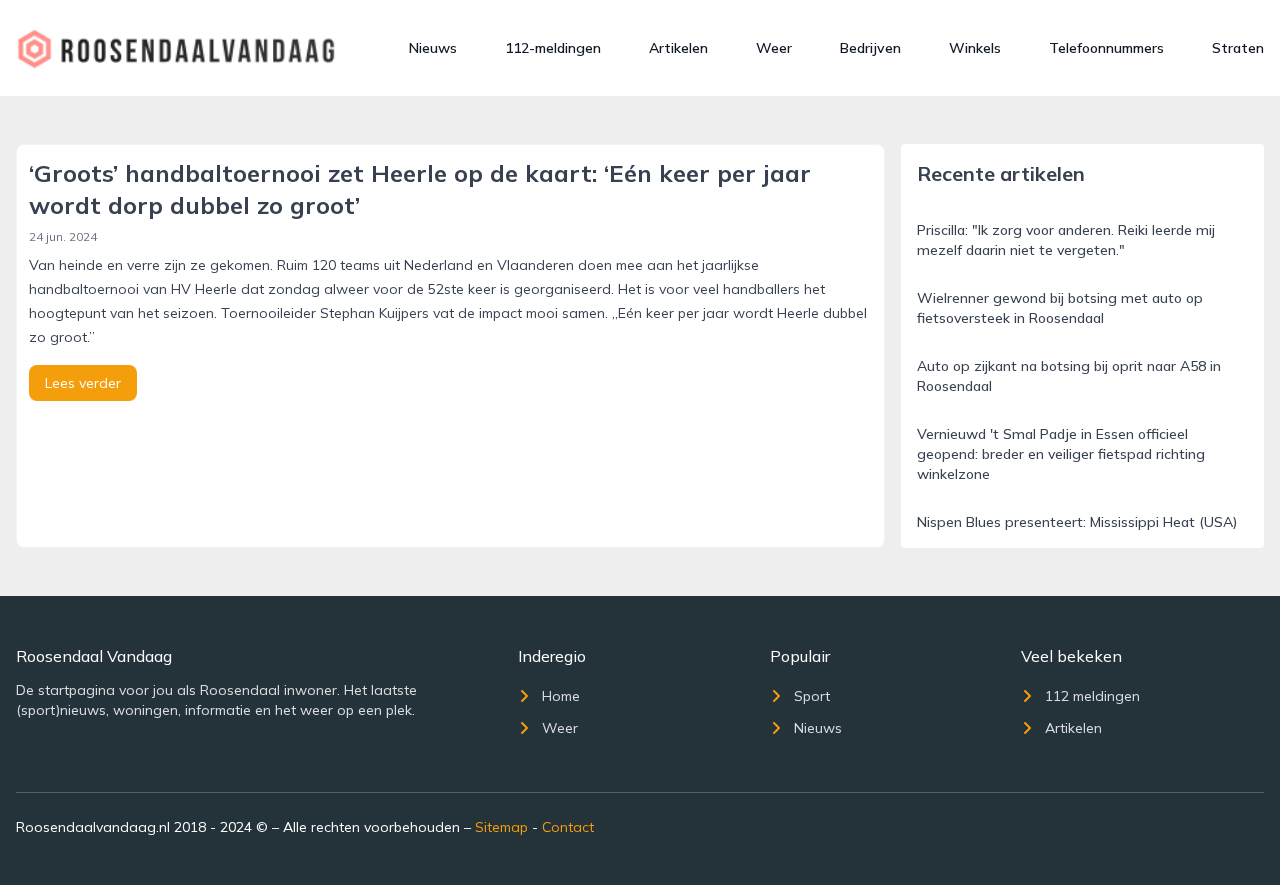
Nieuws (433, 48)
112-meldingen (553, 48)
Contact (568, 827)
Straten (1238, 48)
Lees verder (83, 383)
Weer (774, 48)
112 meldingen (1092, 696)
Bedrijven (870, 48)
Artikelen (678, 48)
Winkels (975, 48)
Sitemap (501, 827)
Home (561, 696)
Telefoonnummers (1106, 48)
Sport (812, 696)
